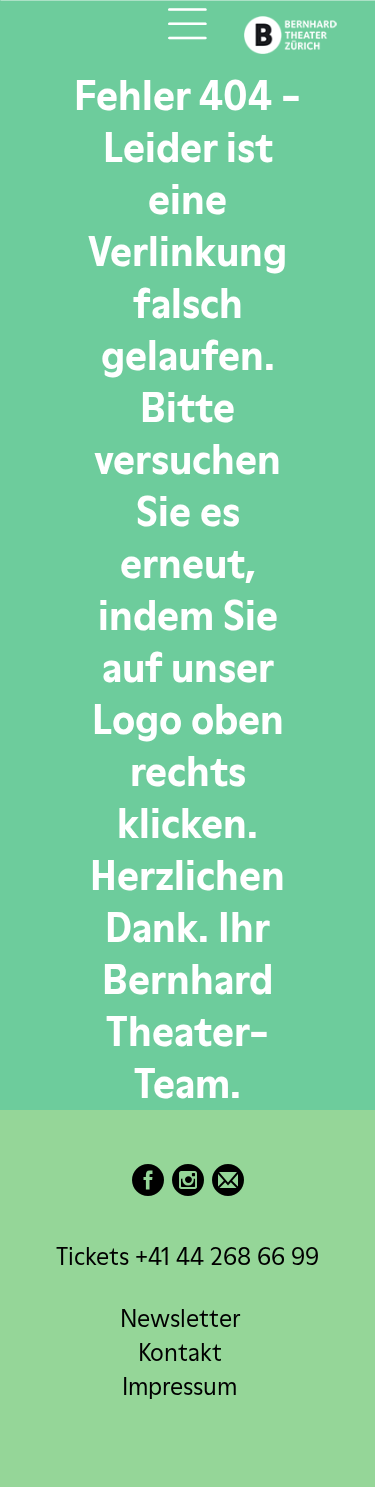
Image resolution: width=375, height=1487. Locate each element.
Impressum (179, 1386)
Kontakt (180, 1352)
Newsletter (180, 1318)
